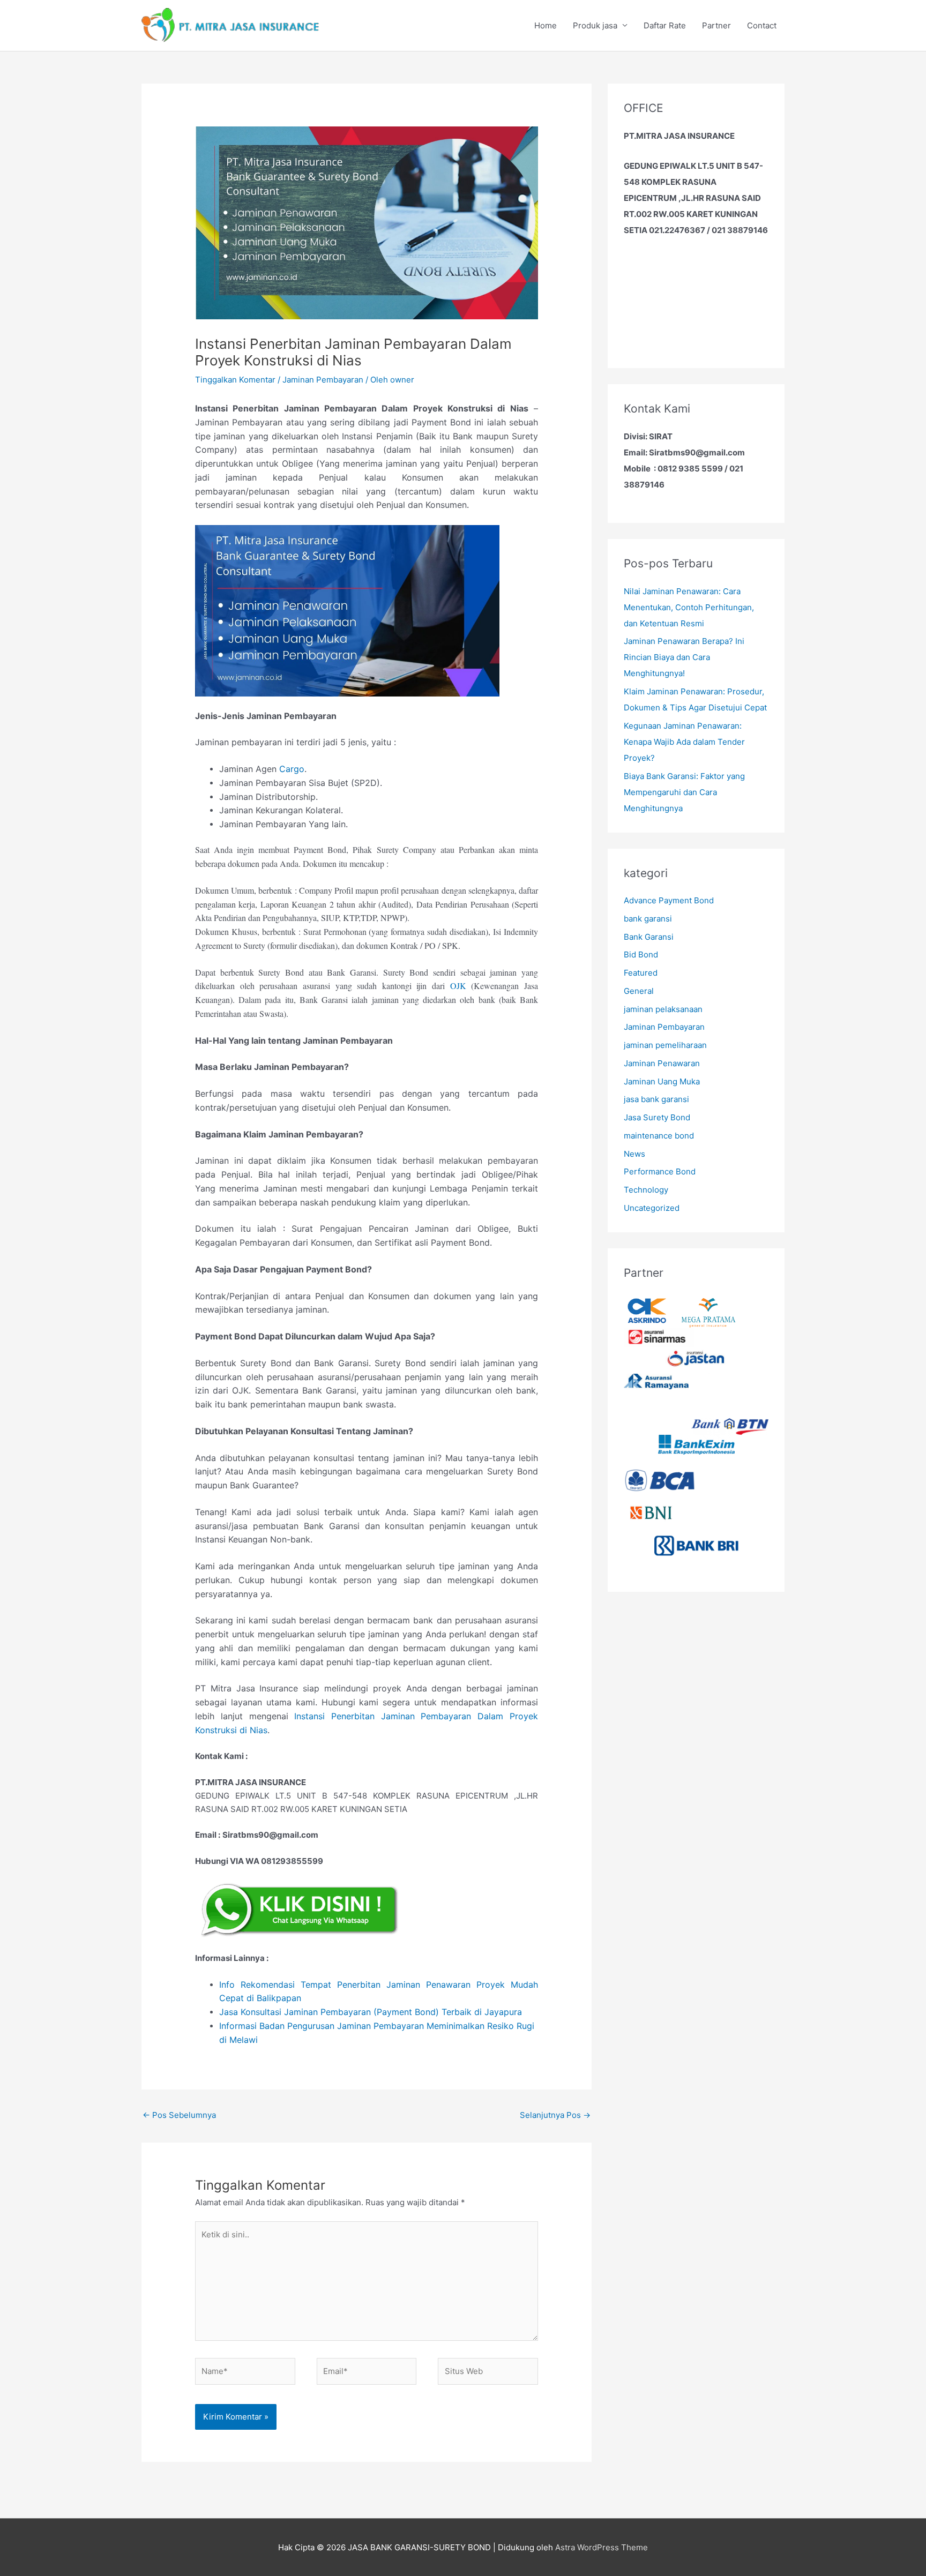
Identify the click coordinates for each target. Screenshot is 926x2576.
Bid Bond (641, 954)
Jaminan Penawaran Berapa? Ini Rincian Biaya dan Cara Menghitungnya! (684, 657)
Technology (646, 1190)
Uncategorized (652, 1208)
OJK (458, 986)
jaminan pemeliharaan (665, 1045)
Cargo (292, 769)
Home (546, 25)
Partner (716, 25)
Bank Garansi (649, 937)
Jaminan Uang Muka (662, 1081)
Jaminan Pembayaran (323, 380)
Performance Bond (660, 1171)
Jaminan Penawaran (662, 1063)
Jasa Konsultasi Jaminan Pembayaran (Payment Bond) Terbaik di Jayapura (371, 2012)
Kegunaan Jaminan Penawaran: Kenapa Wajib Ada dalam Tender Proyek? (684, 742)
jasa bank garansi (656, 1099)
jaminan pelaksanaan (663, 1009)
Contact (762, 25)
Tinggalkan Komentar (235, 380)
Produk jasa (595, 25)
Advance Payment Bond (669, 900)
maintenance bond (659, 1136)
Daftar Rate (665, 25)
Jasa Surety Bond (657, 1117)
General (639, 991)
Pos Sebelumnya (179, 2115)
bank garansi (648, 919)
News (634, 1154)
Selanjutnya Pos (555, 2115)
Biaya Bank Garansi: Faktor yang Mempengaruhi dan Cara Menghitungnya (684, 792)
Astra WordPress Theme (602, 2547)
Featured (641, 973)
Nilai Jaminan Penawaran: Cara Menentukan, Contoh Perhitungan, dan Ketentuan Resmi (689, 607)
